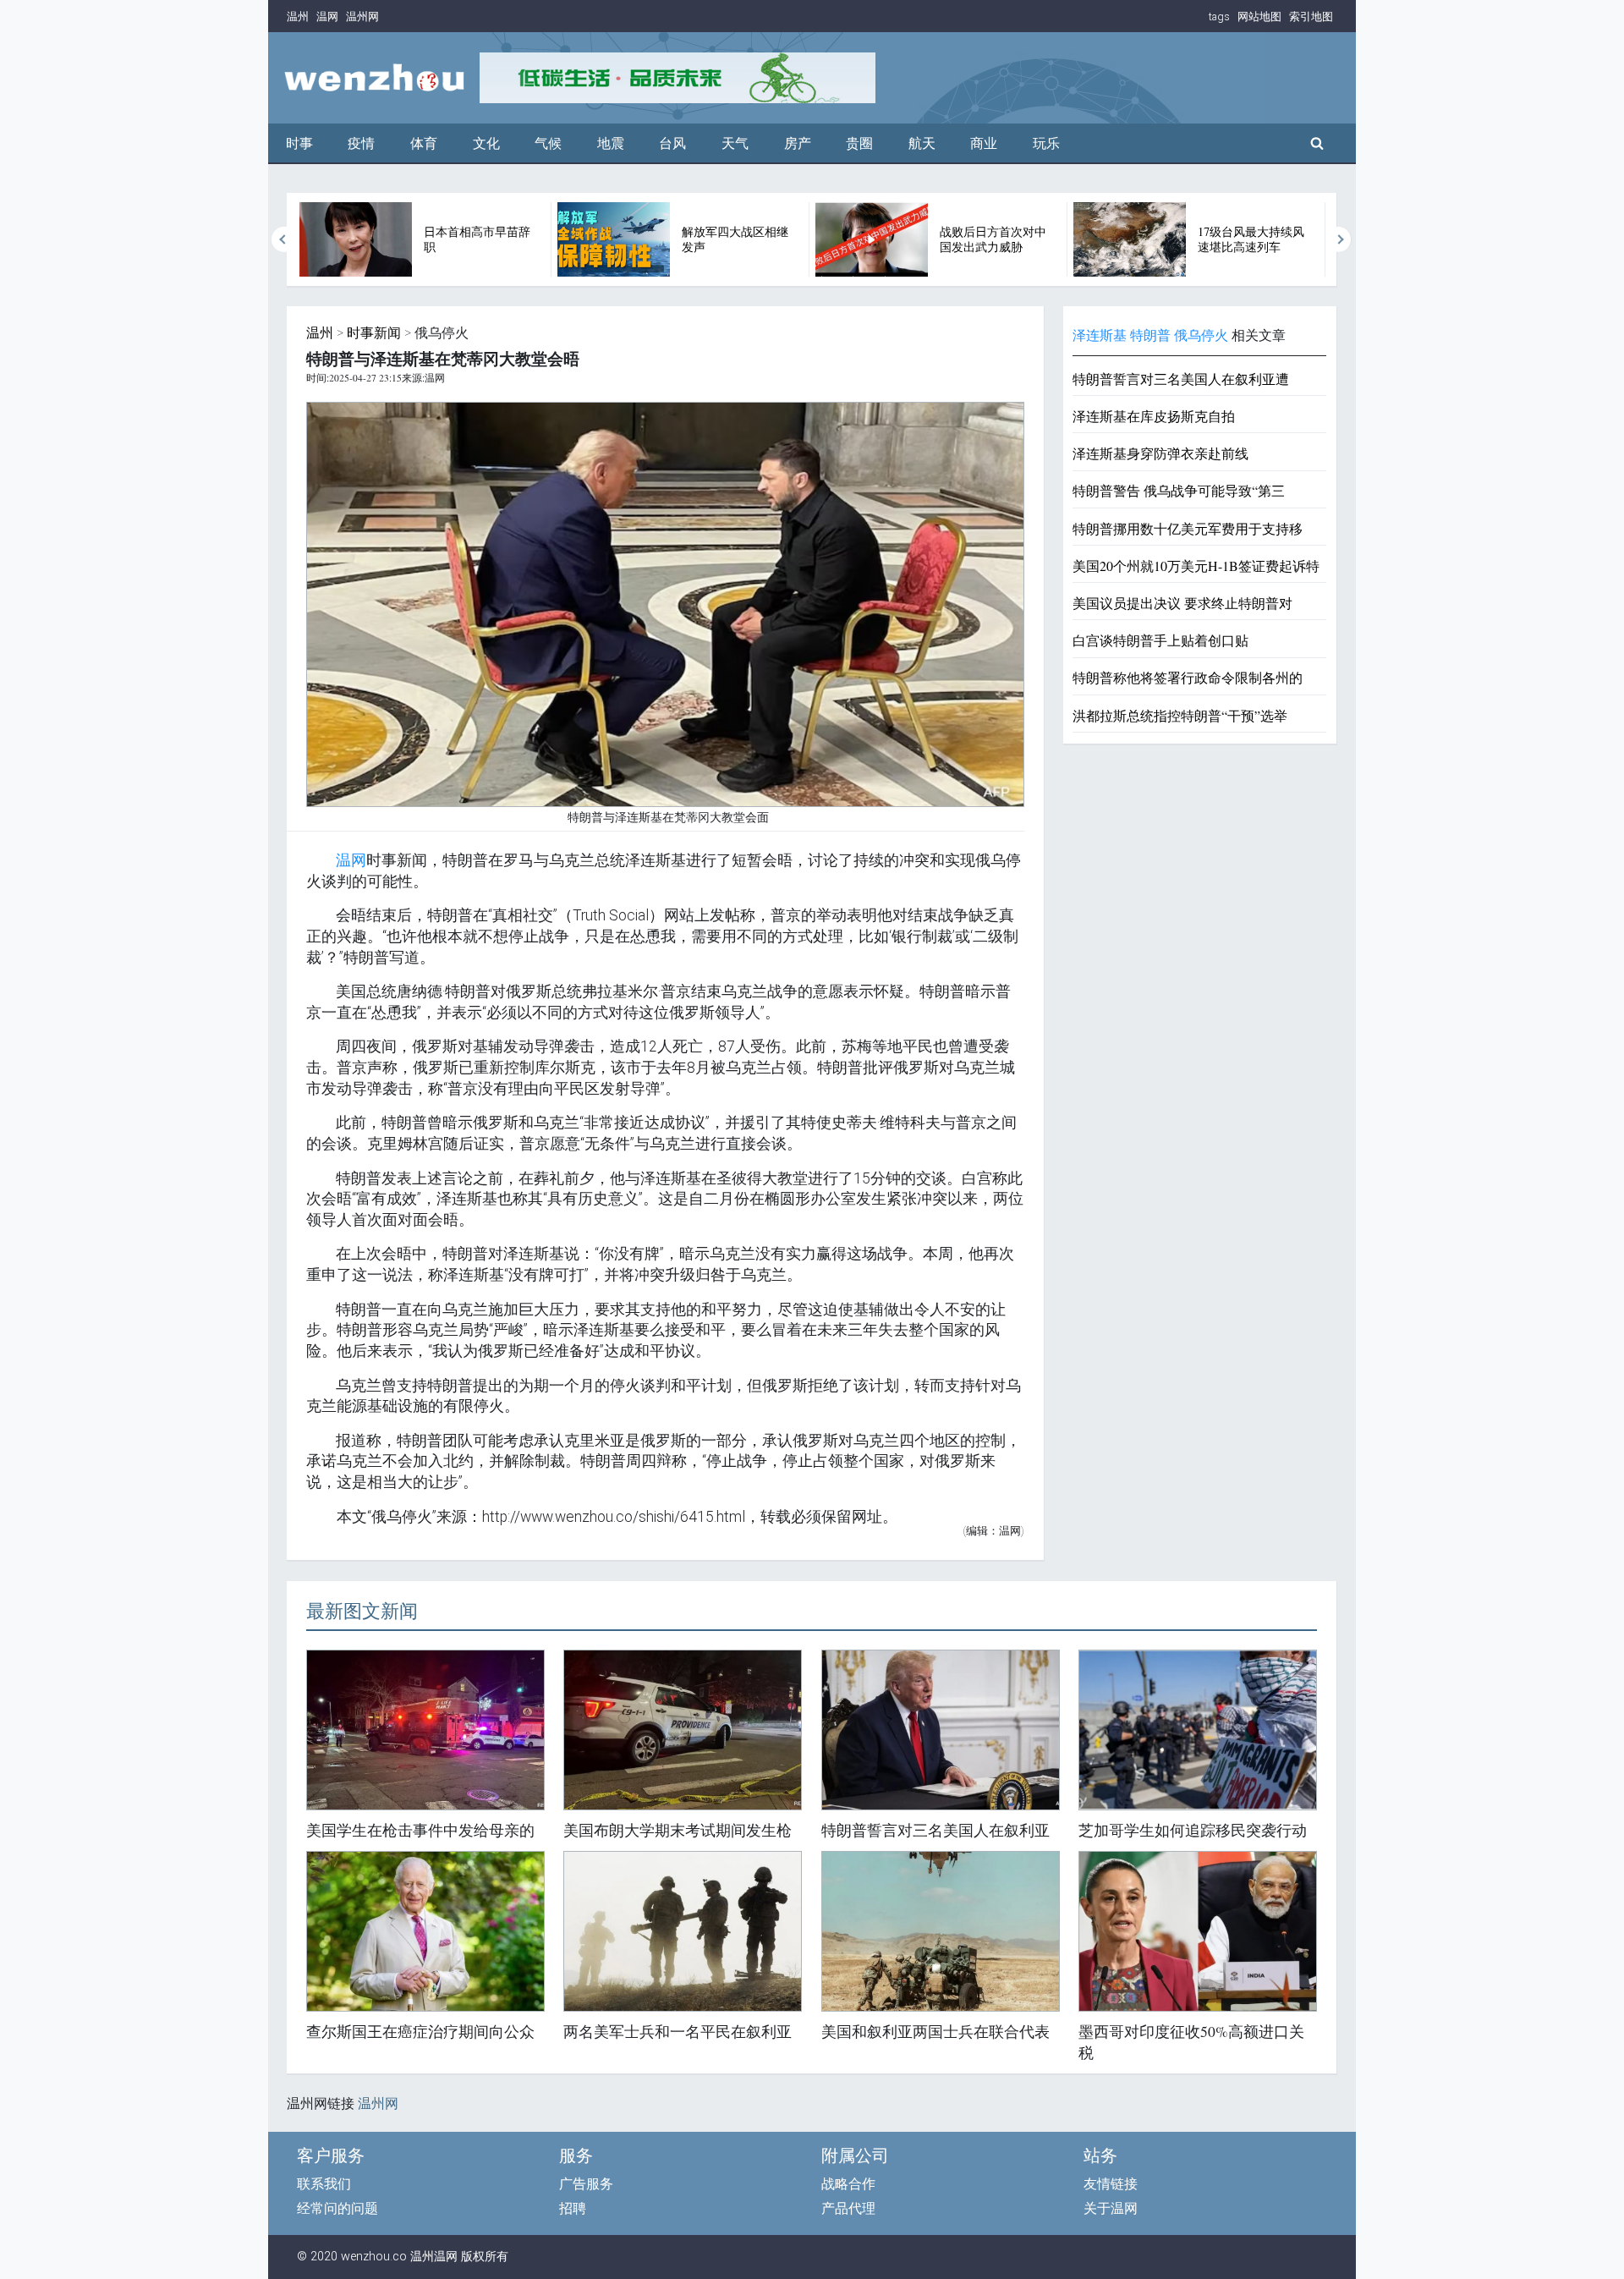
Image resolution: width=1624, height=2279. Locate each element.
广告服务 (586, 2184)
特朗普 (1150, 335)
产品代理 (848, 2208)
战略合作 (848, 2184)
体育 (424, 143)
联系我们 (324, 2184)
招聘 (573, 2208)
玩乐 (1046, 143)
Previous (284, 239)
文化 (486, 143)
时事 (299, 143)
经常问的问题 (337, 2208)
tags (1219, 16)
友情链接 (1111, 2184)
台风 (672, 143)
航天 (922, 143)
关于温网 (1111, 2208)
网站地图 (1259, 16)
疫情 (361, 143)
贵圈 (859, 143)
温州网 (362, 16)
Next (1339, 239)
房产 (798, 143)
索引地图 (1311, 16)
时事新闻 (374, 333)
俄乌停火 (1201, 335)
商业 (984, 143)
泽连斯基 (1100, 335)
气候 (548, 143)
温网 (327, 16)
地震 (611, 143)
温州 (298, 16)
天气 (735, 143)
